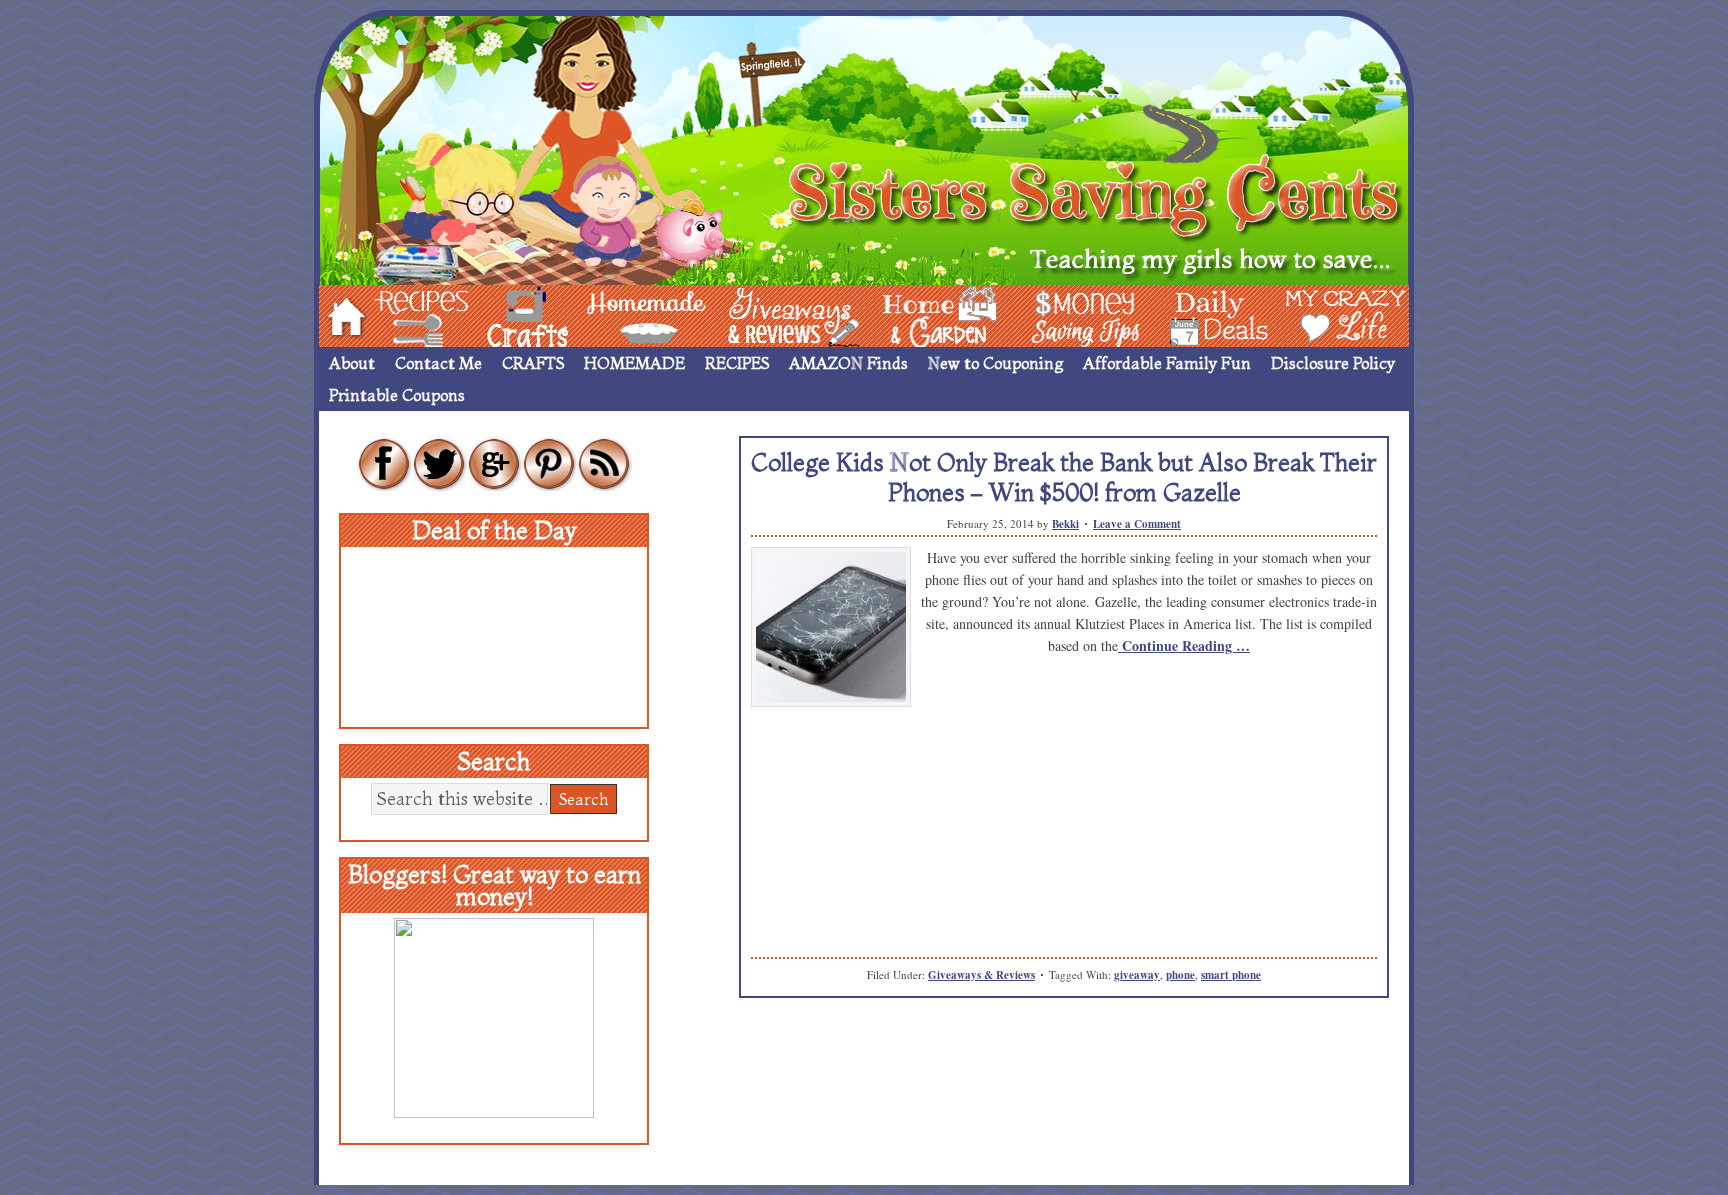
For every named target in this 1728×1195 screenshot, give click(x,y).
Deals (1209, 314)
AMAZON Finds (848, 363)
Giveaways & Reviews (981, 975)
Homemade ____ (623, 314)
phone (1180, 975)
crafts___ (499, 314)
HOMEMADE (634, 363)
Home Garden (921, 314)
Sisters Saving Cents (864, 147)
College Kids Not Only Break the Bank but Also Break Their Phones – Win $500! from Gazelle (1064, 477)
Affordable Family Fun (1167, 363)
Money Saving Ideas (1080, 314)
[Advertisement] (1064, 857)
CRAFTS (533, 363)
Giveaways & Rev (777, 314)
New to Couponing (995, 363)
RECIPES (737, 363)
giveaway (1137, 975)
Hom (341, 314)
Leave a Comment (1137, 524)
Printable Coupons (397, 395)
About (352, 363)
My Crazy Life (1313, 314)
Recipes (405, 314)
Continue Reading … (1184, 645)
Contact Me (438, 363)
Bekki (1065, 524)
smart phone (1231, 975)
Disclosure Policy (1333, 363)
